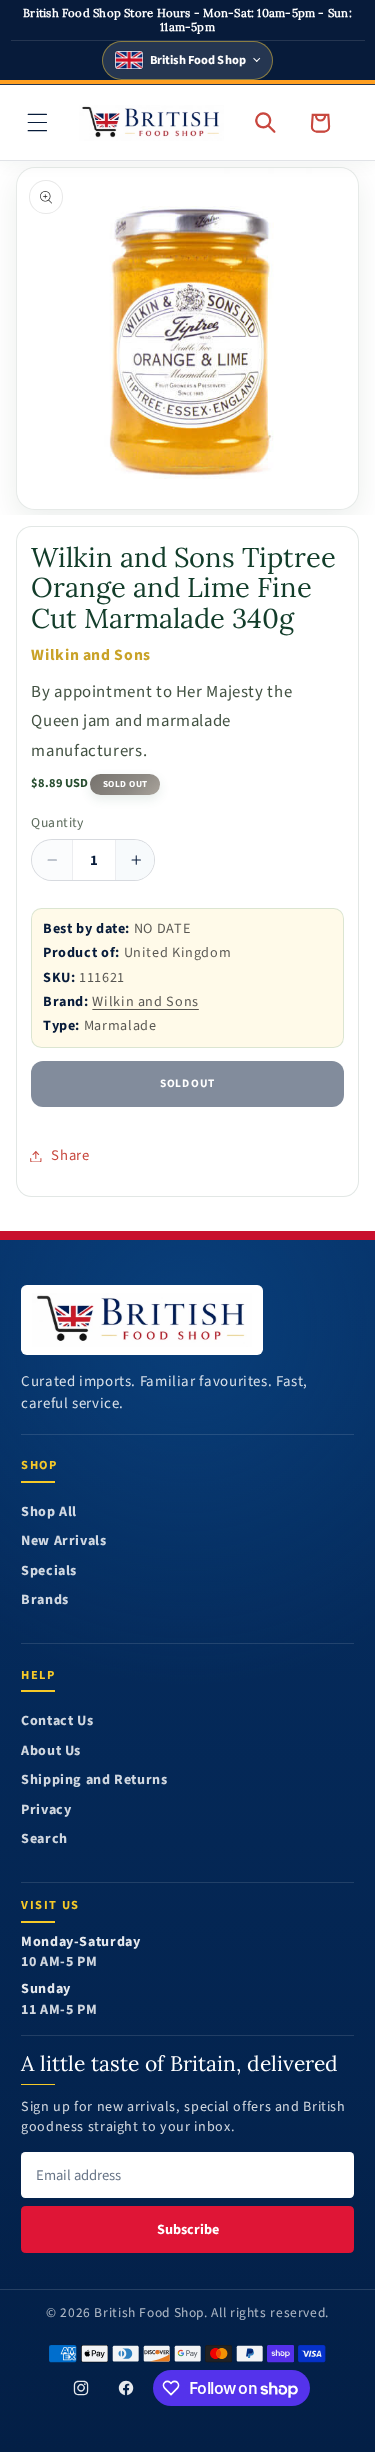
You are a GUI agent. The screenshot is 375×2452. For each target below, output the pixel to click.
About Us (51, 1751)
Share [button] (70, 1155)
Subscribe (188, 2229)
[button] (38, 122)
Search (44, 1839)
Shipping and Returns (94, 1780)
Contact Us (57, 1721)
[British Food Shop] (142, 1320)
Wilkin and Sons (145, 1001)
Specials (49, 1571)
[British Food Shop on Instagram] (82, 2388)
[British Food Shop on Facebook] (126, 2388)
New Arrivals (64, 1541)
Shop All (49, 1512)
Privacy (46, 1810)
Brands (45, 1600)
